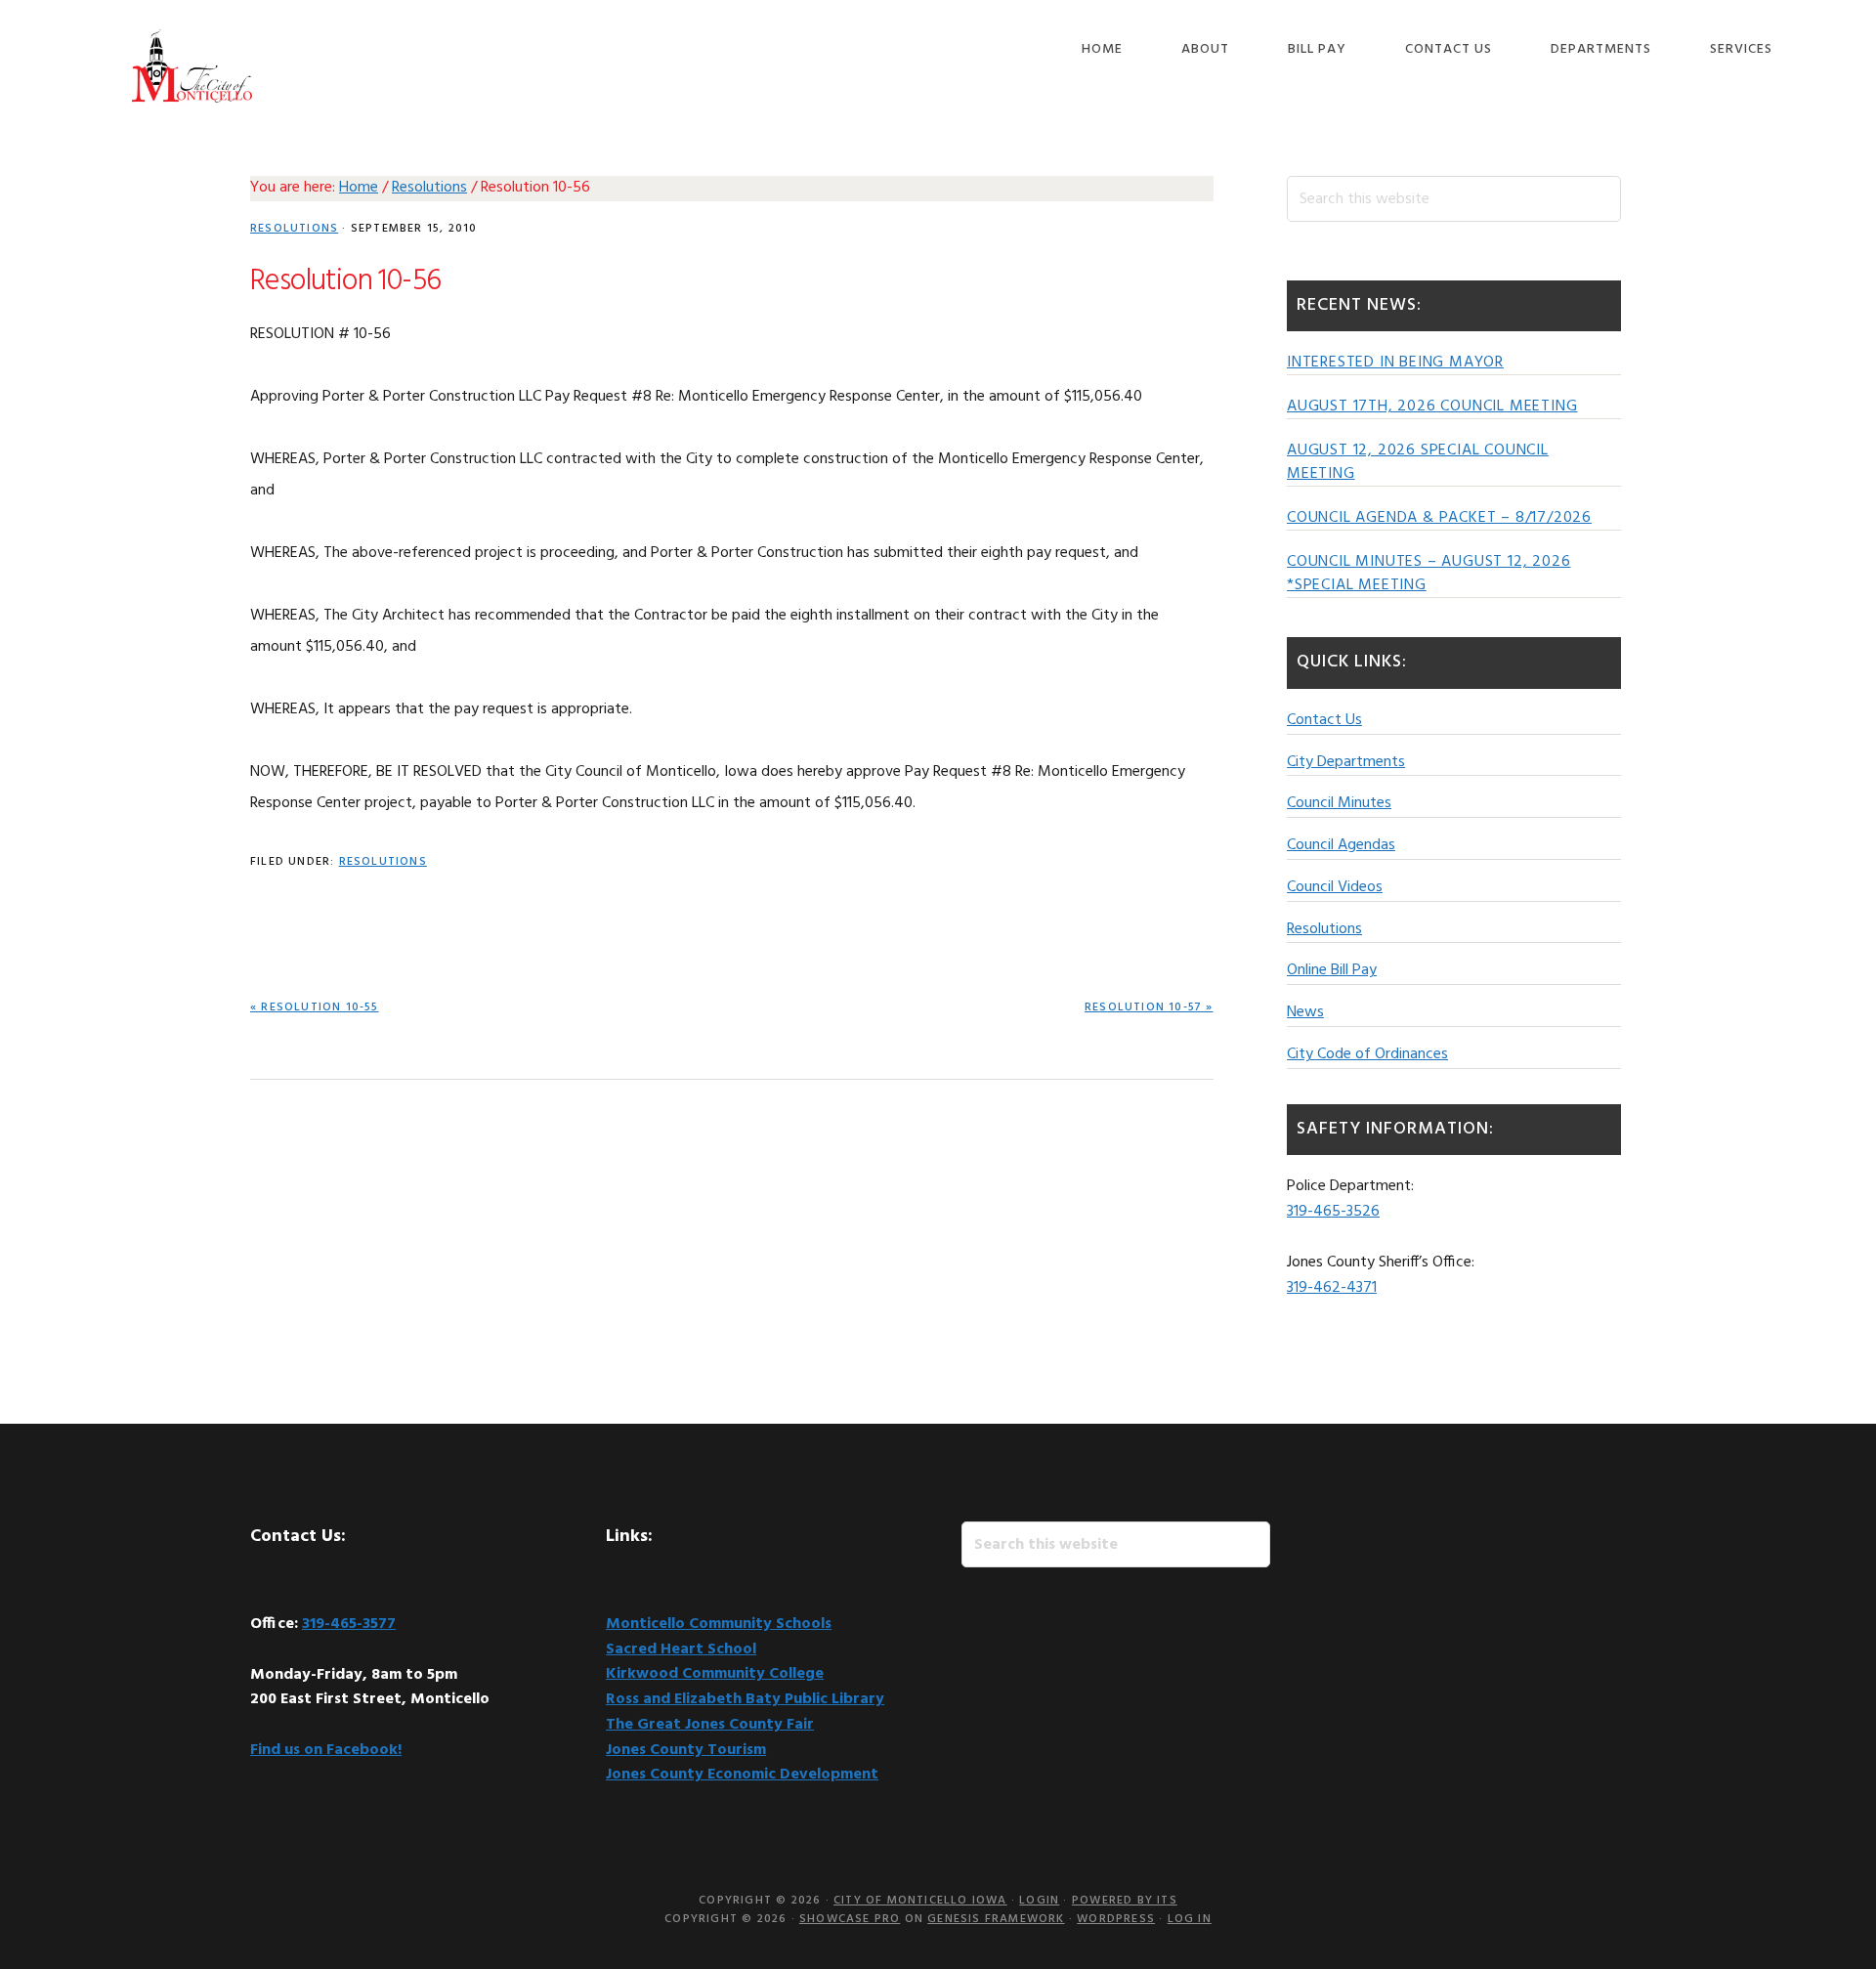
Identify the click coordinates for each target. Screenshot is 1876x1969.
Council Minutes (1339, 803)
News (1305, 1012)
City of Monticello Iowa (192, 66)
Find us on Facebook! (326, 1750)
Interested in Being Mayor (1395, 363)
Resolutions (294, 229)
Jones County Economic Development (742, 1775)
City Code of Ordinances (1367, 1054)
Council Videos (1335, 887)
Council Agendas (1341, 845)
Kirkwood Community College (715, 1674)
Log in (1190, 1919)
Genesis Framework (996, 1919)
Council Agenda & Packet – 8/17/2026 (1439, 518)
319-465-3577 (349, 1624)
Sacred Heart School (681, 1649)
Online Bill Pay (1332, 970)
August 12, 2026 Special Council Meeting (1418, 462)
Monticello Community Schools (719, 1624)
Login (1039, 1901)
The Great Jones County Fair (710, 1725)
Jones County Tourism (686, 1750)
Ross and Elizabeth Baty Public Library (745, 1699)
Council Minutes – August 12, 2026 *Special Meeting (1428, 574)
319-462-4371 (1332, 1288)
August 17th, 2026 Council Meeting (1432, 407)
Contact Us (1324, 720)
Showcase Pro (850, 1919)
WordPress (1116, 1919)
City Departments (1346, 762)
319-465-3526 (1333, 1212)
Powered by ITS (1125, 1901)
